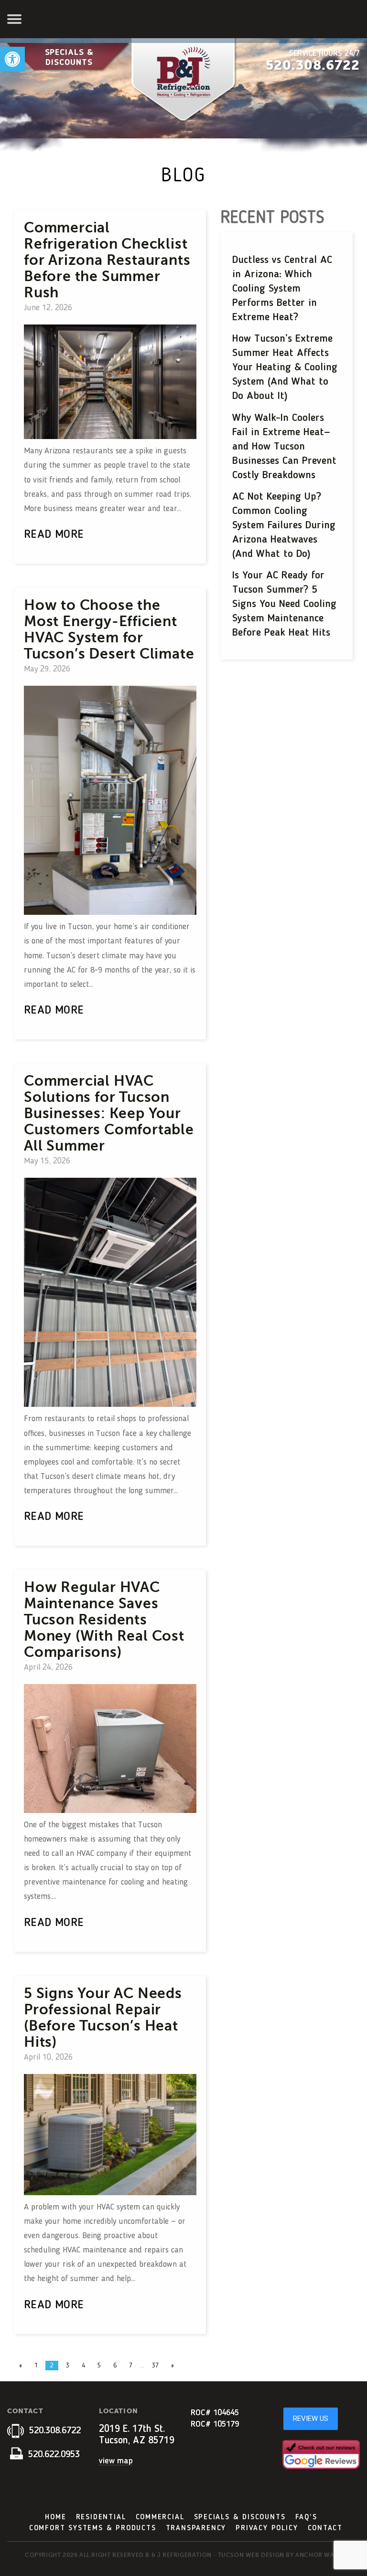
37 (155, 2366)
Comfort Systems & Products (93, 2528)
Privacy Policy (267, 2528)
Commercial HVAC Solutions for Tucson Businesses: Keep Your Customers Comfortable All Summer (109, 1113)
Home (55, 2517)
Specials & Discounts (69, 58)
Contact (325, 2528)
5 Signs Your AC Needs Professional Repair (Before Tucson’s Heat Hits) (103, 2018)
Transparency (196, 2528)
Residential (101, 2517)
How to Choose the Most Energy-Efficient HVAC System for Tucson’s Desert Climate (109, 629)
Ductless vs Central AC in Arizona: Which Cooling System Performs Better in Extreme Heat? (282, 289)
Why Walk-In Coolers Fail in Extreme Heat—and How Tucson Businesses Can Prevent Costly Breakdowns (284, 447)
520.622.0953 (53, 2455)
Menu (16, 19)
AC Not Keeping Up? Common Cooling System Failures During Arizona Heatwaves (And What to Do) (284, 525)
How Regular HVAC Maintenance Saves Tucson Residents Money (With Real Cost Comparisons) (104, 1620)
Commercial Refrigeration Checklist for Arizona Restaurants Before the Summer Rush (107, 260)
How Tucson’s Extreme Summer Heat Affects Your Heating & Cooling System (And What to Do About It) (285, 367)
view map (116, 2461)
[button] (12, 59)
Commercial (160, 2517)
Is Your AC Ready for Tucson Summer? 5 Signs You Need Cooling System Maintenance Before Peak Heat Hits (284, 604)
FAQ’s (306, 2517)
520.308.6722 (313, 65)
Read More (54, 535)
